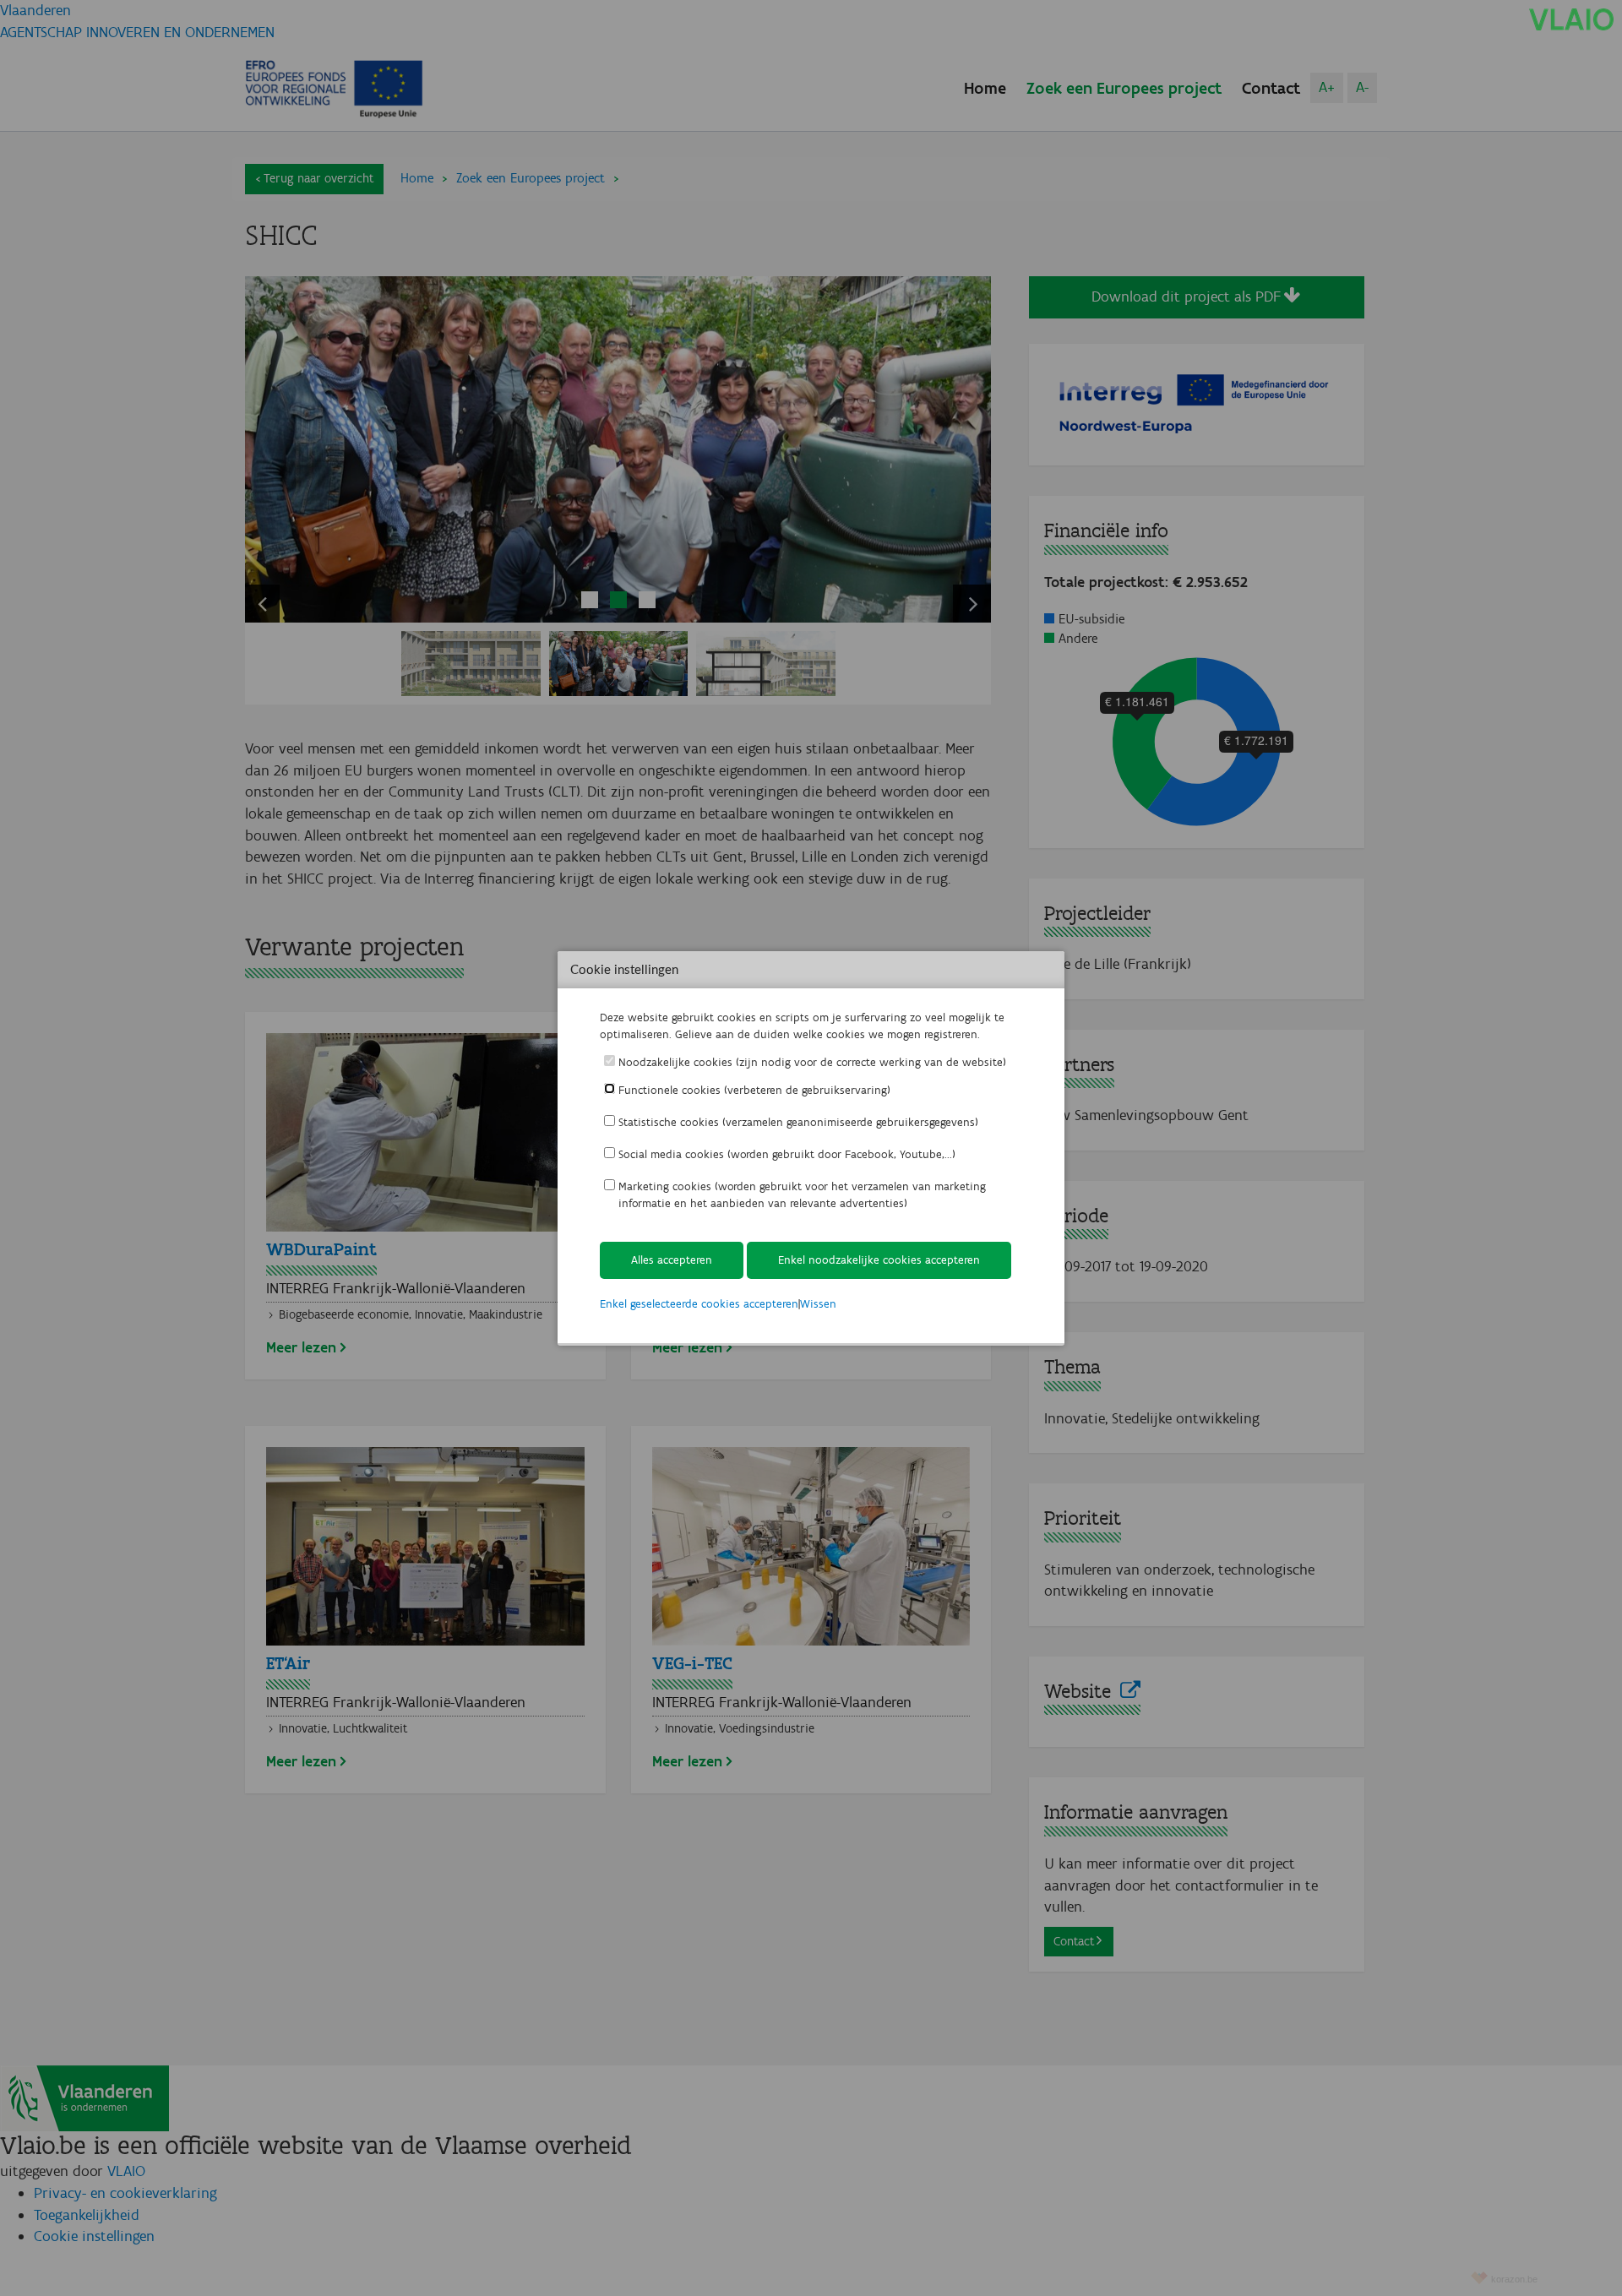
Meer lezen (301, 1347)
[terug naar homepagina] (1571, 19)
